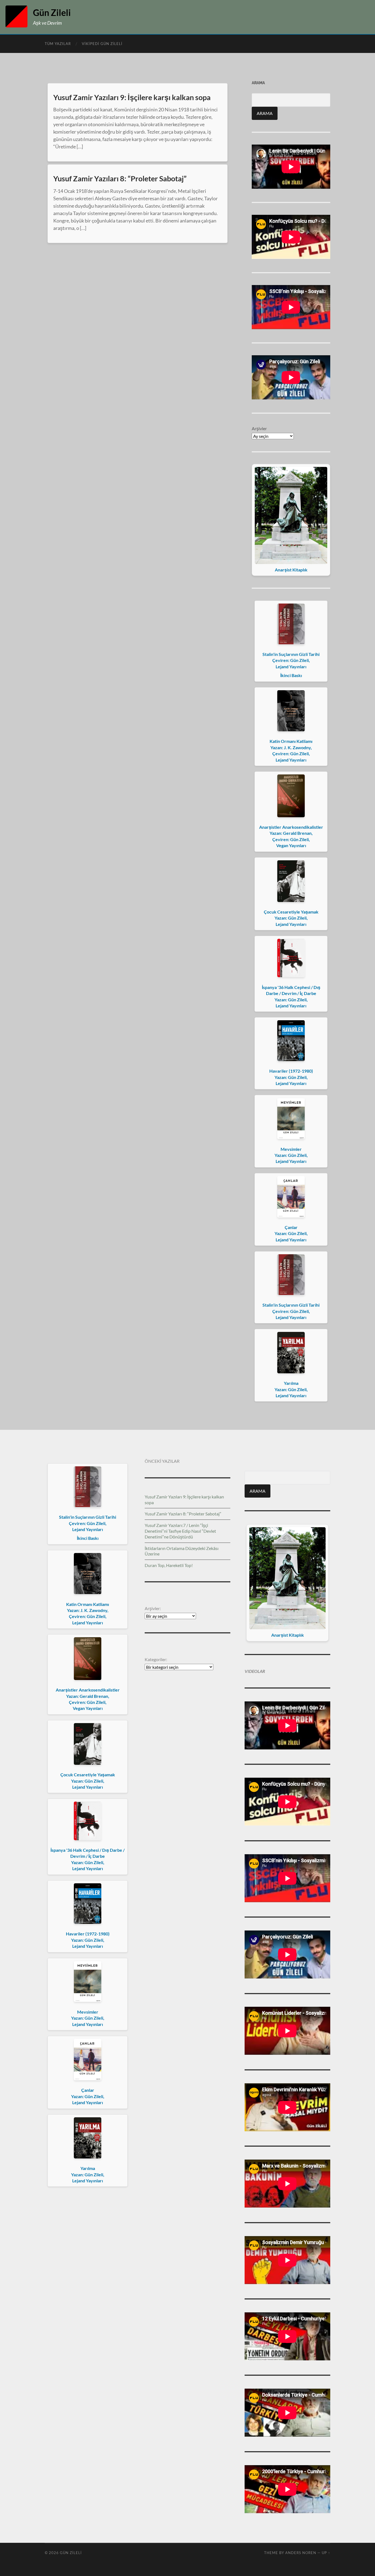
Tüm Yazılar (58, 44)
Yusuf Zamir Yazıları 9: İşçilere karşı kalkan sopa (132, 97)
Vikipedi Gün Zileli (102, 44)
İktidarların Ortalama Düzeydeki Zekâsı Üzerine (182, 1551)
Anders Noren (301, 2553)
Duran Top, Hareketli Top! (169, 1565)
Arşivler (259, 428)
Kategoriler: (156, 1659)
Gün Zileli (52, 12)
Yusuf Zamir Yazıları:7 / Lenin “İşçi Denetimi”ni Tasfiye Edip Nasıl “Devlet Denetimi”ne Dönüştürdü (180, 1531)
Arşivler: (153, 1608)
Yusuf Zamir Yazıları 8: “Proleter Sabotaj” (120, 178)
